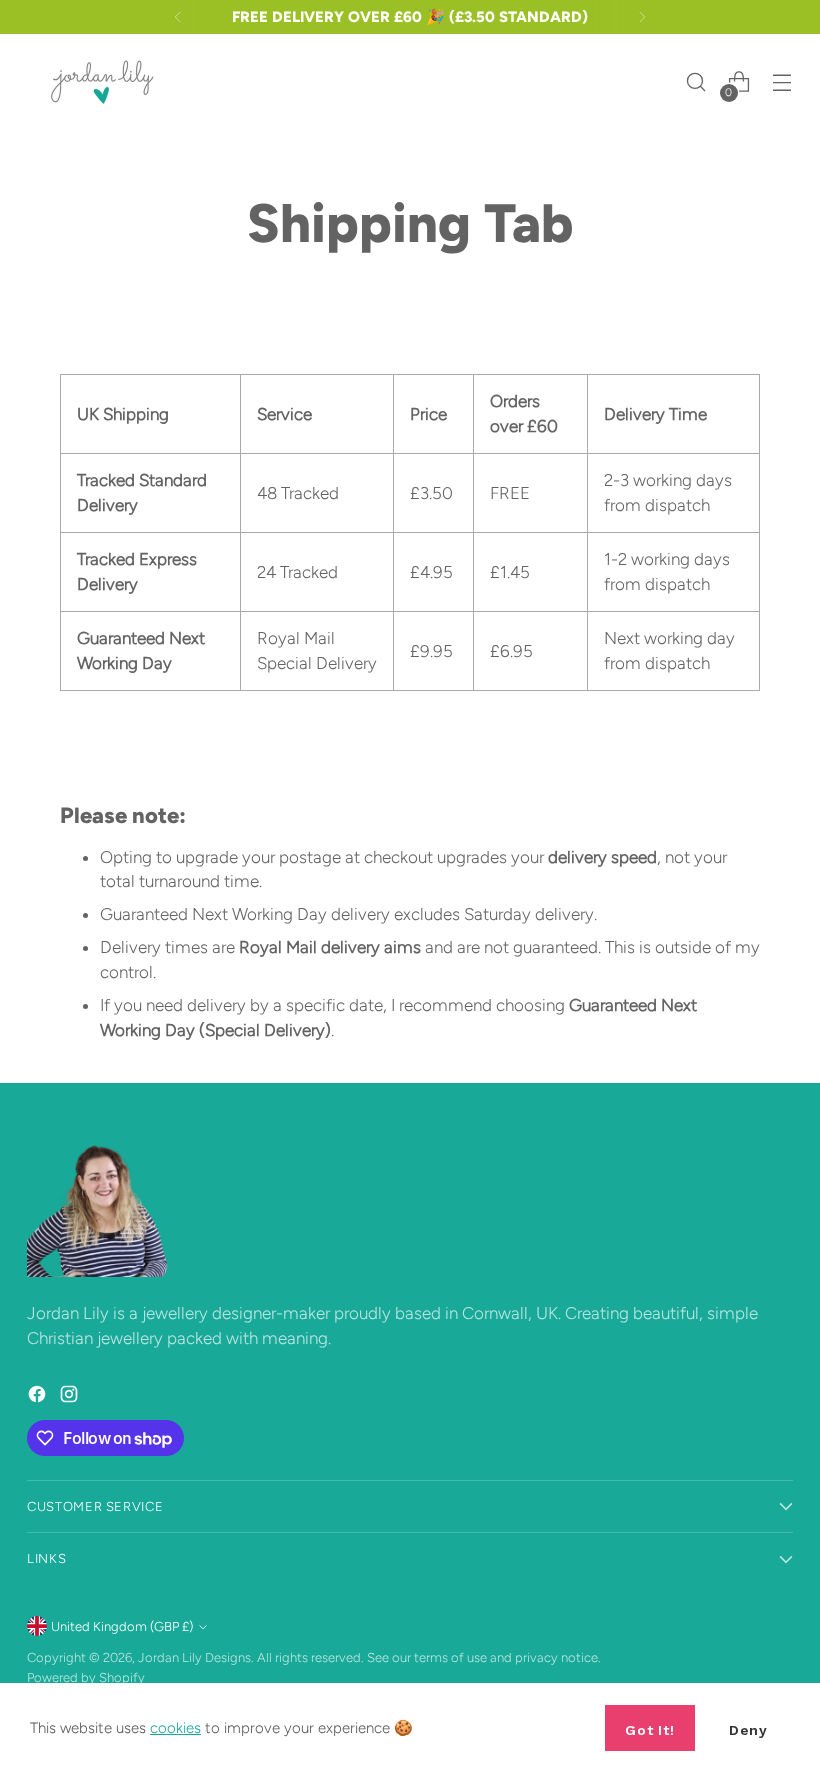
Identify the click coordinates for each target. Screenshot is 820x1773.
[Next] (642, 17)
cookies (175, 1728)
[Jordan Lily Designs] (102, 82)
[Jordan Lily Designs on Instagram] (71, 1397)
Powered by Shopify (86, 1677)
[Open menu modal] (782, 82)
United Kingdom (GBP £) (122, 1626)
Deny (748, 1730)
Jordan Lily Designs (194, 1657)
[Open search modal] (696, 82)
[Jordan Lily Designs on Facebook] (39, 1397)
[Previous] (178, 17)
